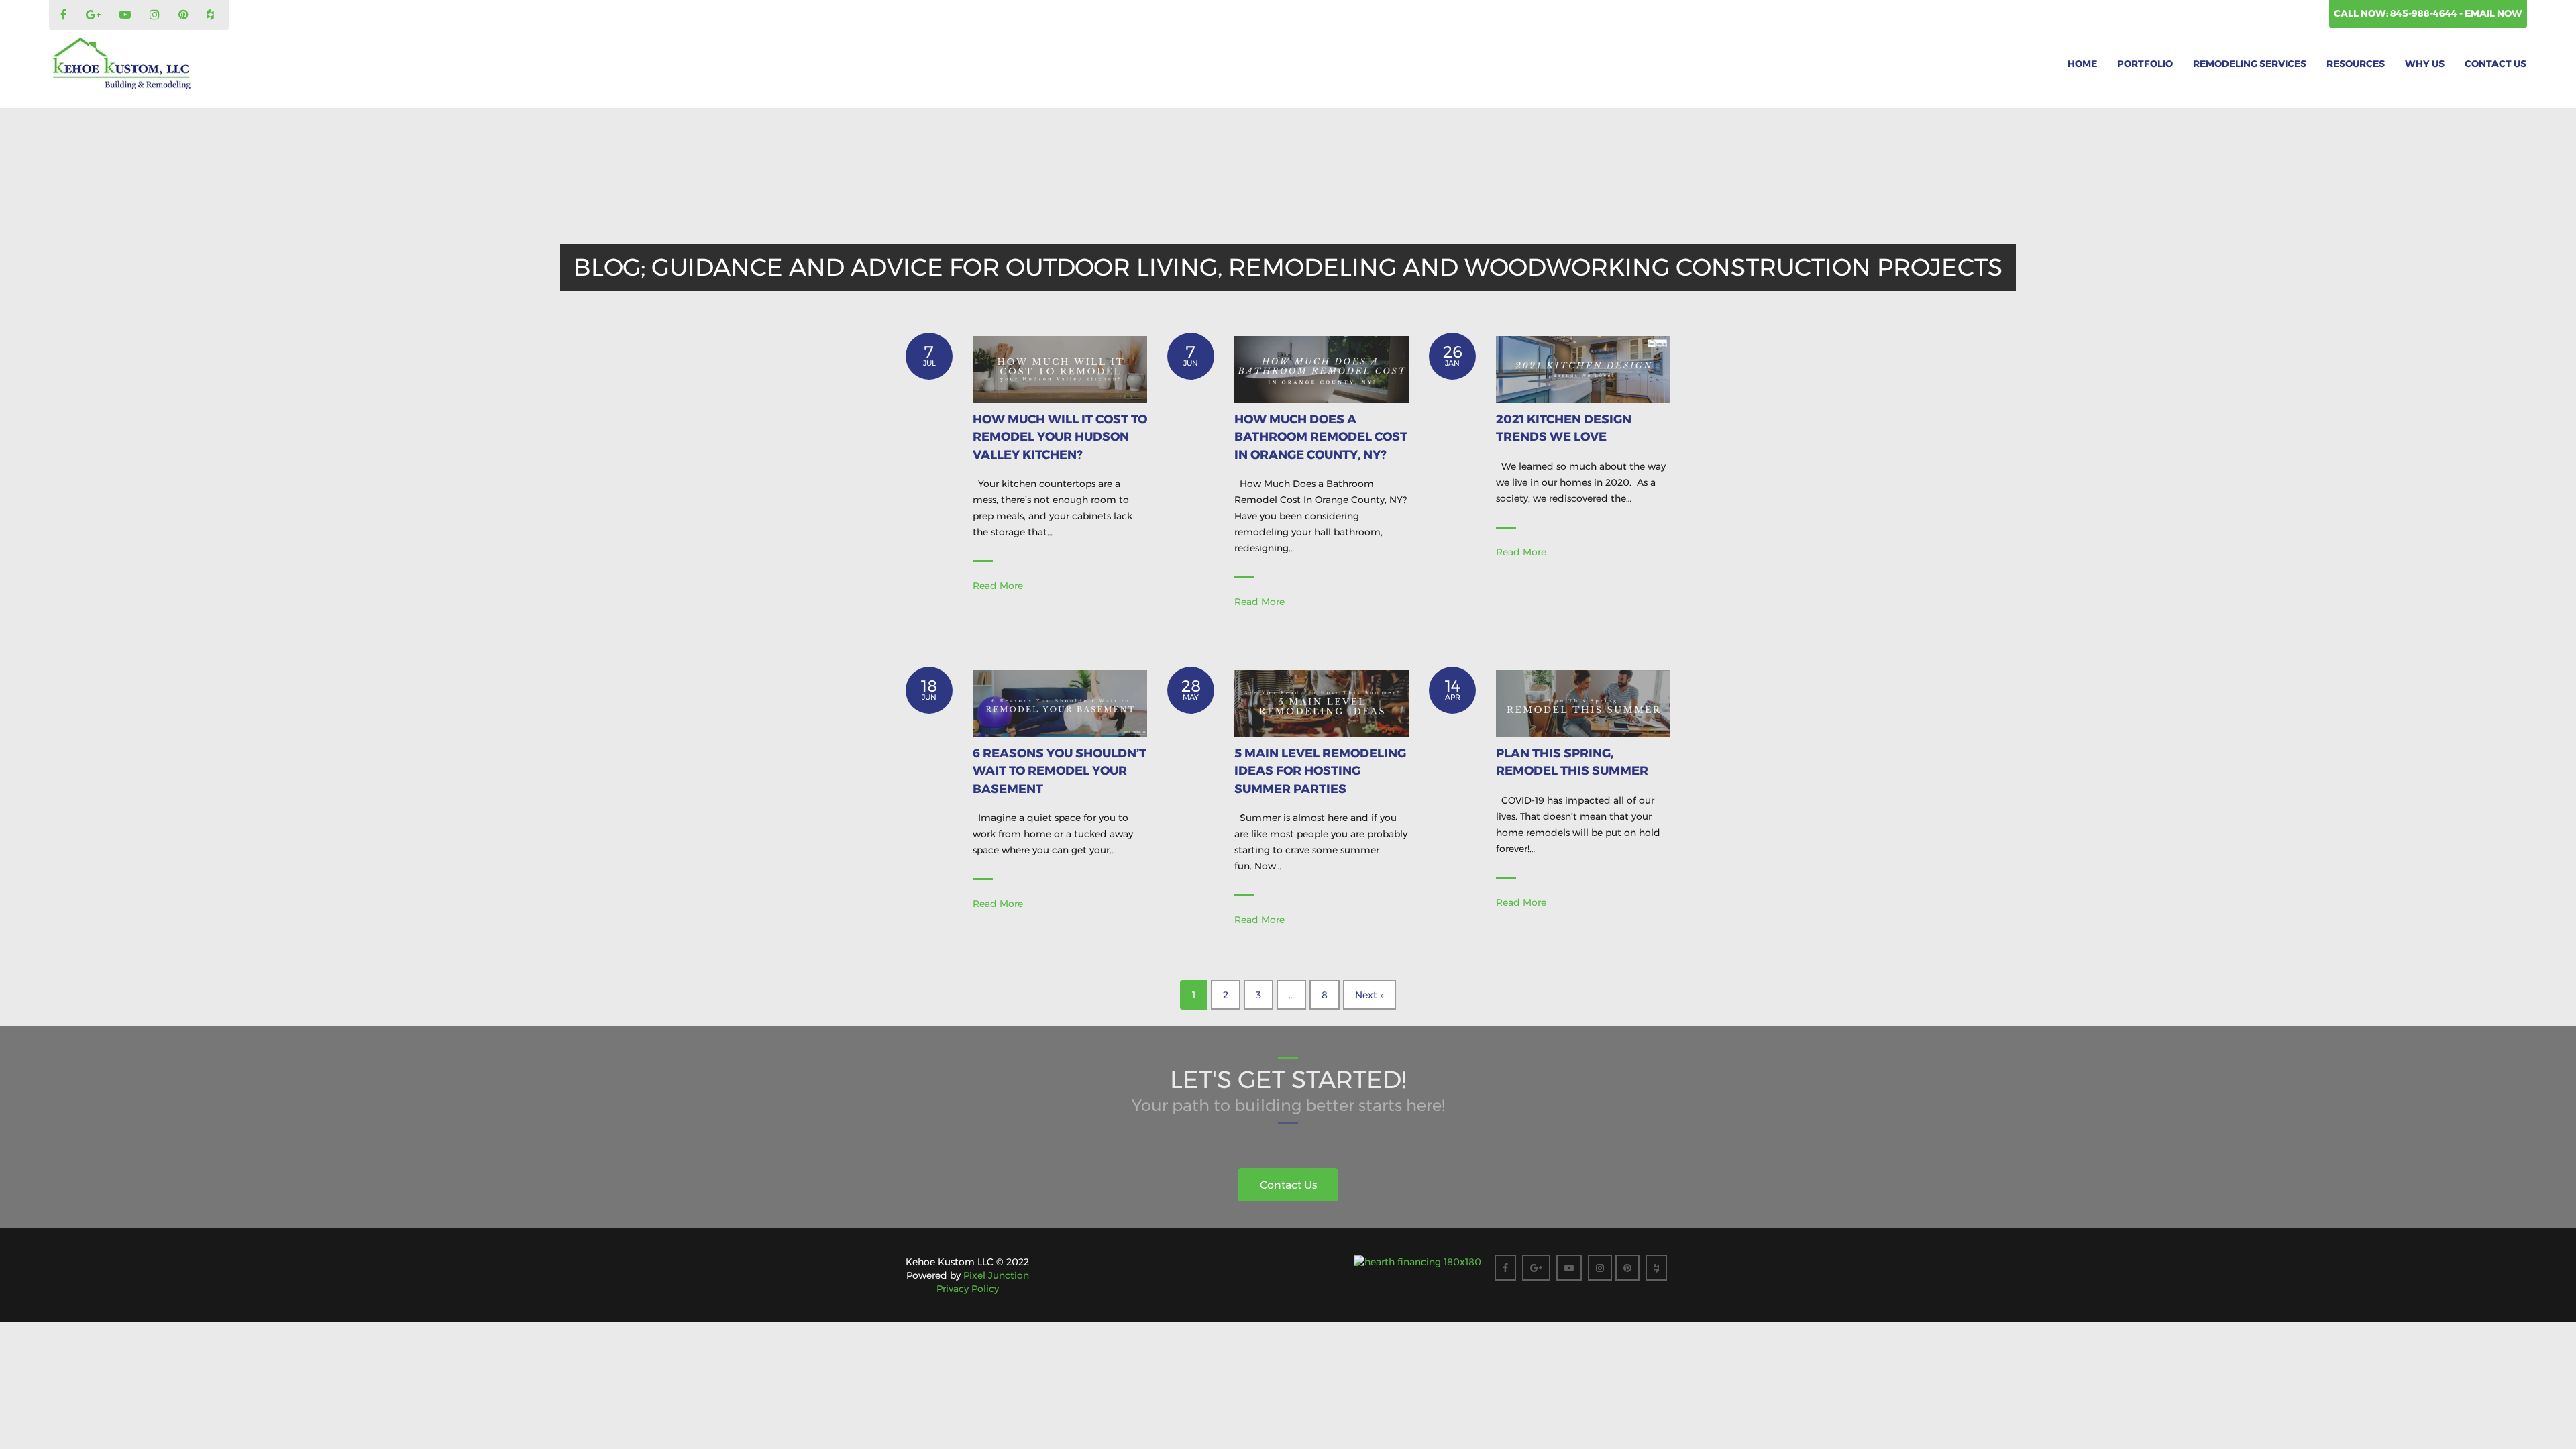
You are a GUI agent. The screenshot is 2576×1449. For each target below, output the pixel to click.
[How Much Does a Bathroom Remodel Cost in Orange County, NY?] (1322, 368)
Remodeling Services (2250, 64)
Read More (998, 586)
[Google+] (95, 15)
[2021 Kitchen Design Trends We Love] (1583, 368)
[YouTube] (127, 15)
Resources (2356, 64)
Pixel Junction (996, 1275)
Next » (1370, 995)
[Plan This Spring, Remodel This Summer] (1583, 702)
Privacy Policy (968, 1289)
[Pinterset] (185, 15)
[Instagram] (156, 15)
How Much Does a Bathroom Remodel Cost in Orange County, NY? (1321, 437)
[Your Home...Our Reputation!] (121, 64)
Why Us (2425, 64)
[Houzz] (212, 15)
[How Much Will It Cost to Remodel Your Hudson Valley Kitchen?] (1060, 368)
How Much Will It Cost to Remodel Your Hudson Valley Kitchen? (1060, 437)
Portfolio (2145, 64)
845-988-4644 (2425, 13)
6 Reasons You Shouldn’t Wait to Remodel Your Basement (1060, 771)
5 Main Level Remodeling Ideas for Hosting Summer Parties (1320, 771)
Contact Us (2495, 64)
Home (2082, 64)
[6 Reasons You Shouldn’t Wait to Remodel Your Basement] (1060, 702)
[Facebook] (65, 15)
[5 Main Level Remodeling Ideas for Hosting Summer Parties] (1322, 702)
